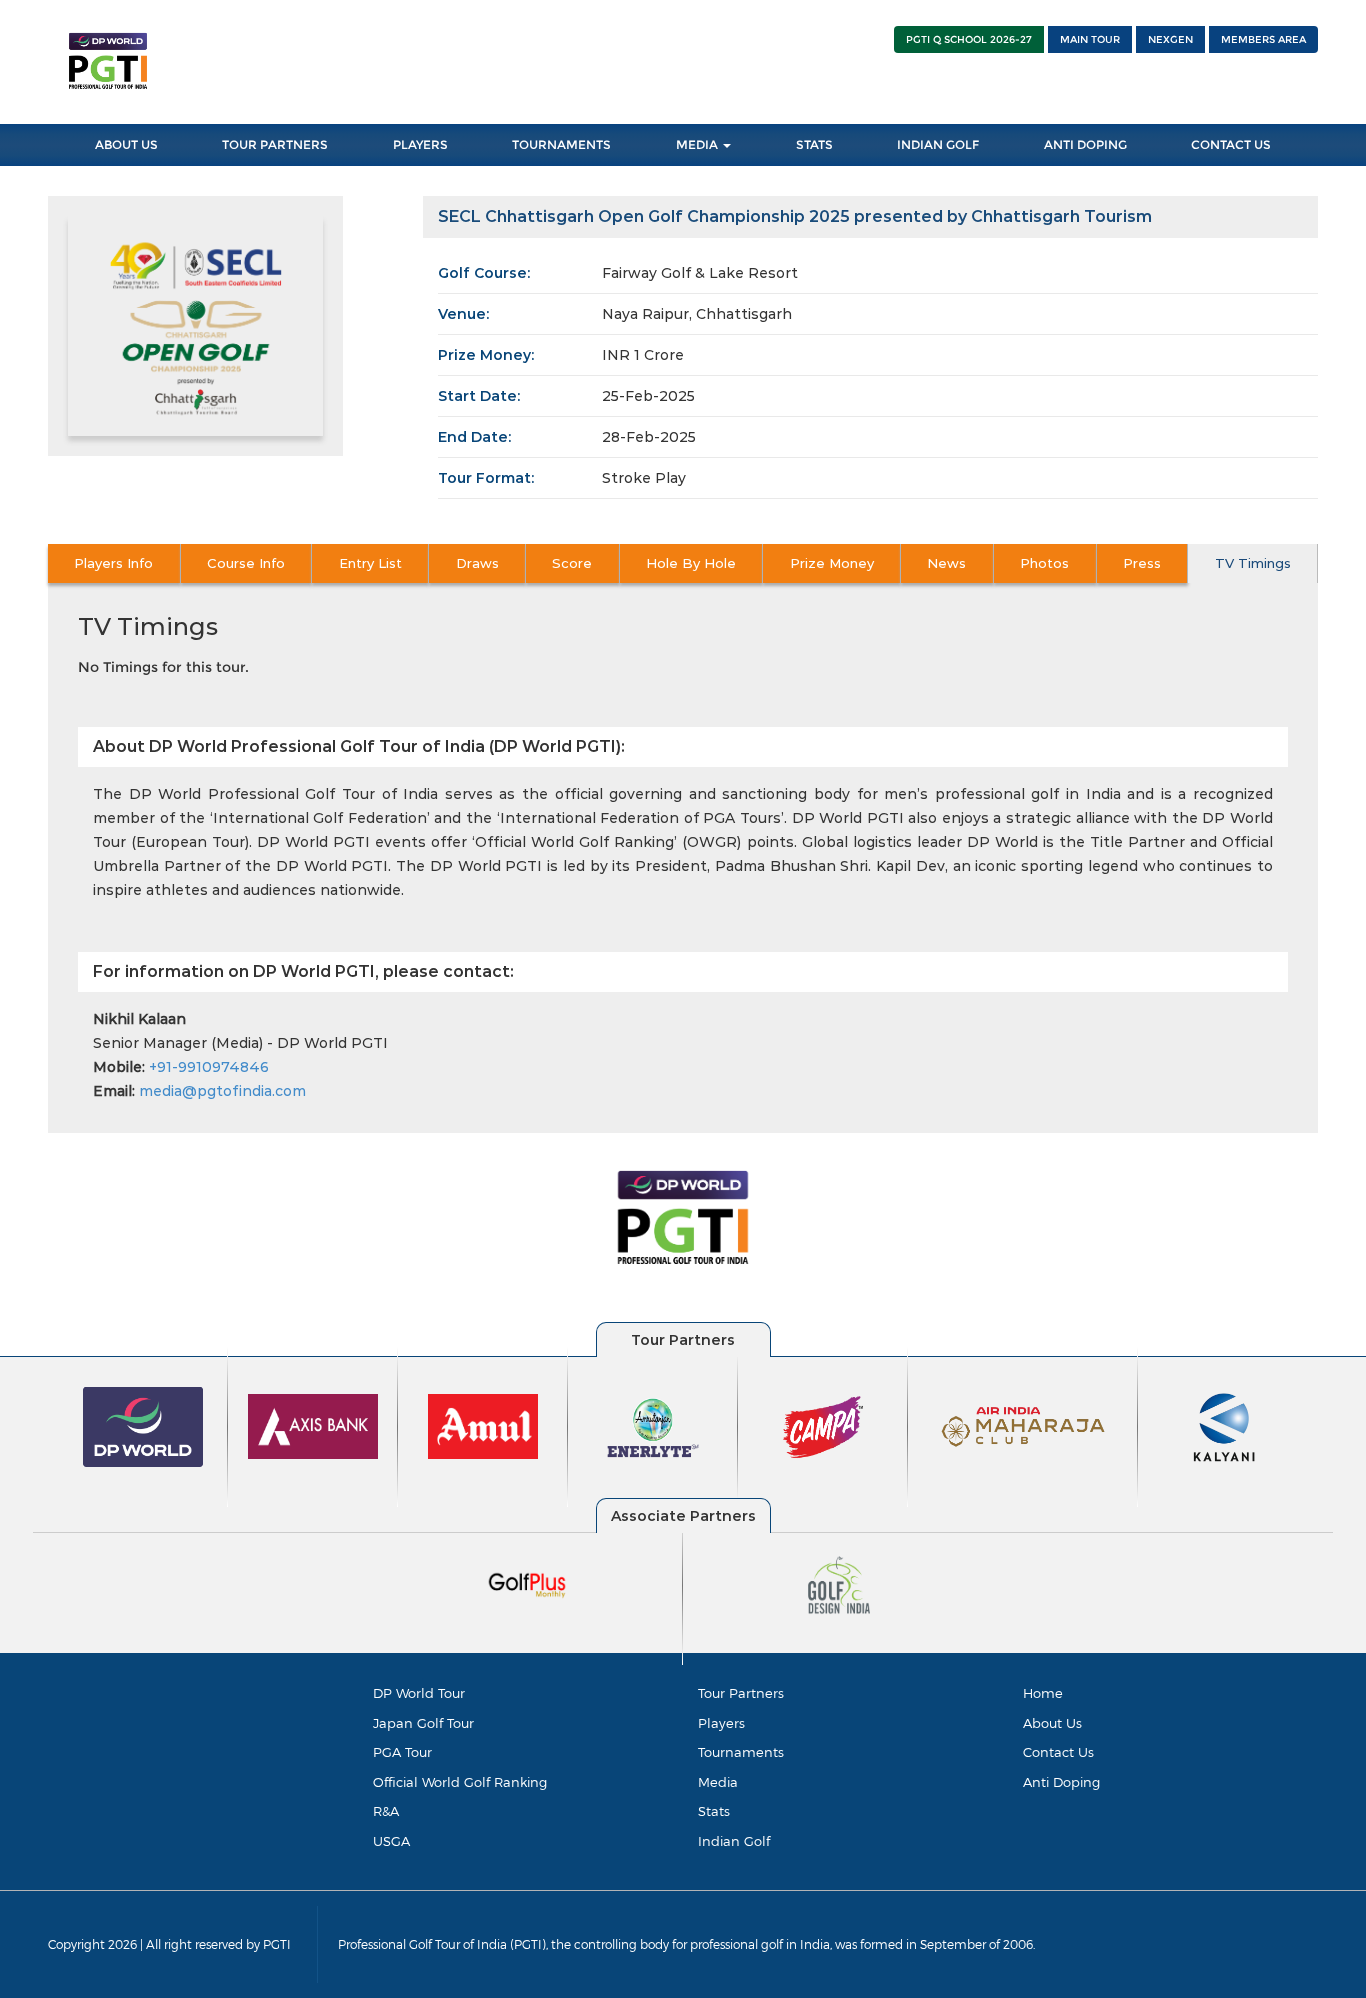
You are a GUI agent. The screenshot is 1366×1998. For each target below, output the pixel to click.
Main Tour (1090, 39)
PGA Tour (402, 1752)
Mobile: (119, 1067)
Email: (114, 1091)
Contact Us (1231, 144)
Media (698, 144)
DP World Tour (419, 1693)
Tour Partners (275, 144)
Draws (477, 563)
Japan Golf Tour (423, 1723)
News (946, 563)
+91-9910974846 (209, 1067)
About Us (126, 144)
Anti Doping (1085, 144)
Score (572, 563)
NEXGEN (1170, 39)
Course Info (246, 563)
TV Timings (1253, 563)
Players (420, 144)
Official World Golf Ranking (460, 1782)
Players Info (113, 563)
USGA (391, 1841)
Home (1043, 1693)
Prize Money (832, 563)
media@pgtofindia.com (222, 1091)
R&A (386, 1811)
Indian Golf (938, 144)
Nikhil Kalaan (139, 1019)
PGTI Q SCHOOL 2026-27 (969, 39)
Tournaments (561, 144)
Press (1142, 563)
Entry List (370, 563)
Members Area (1263, 39)
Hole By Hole (691, 563)
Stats (814, 144)
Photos (1044, 563)
